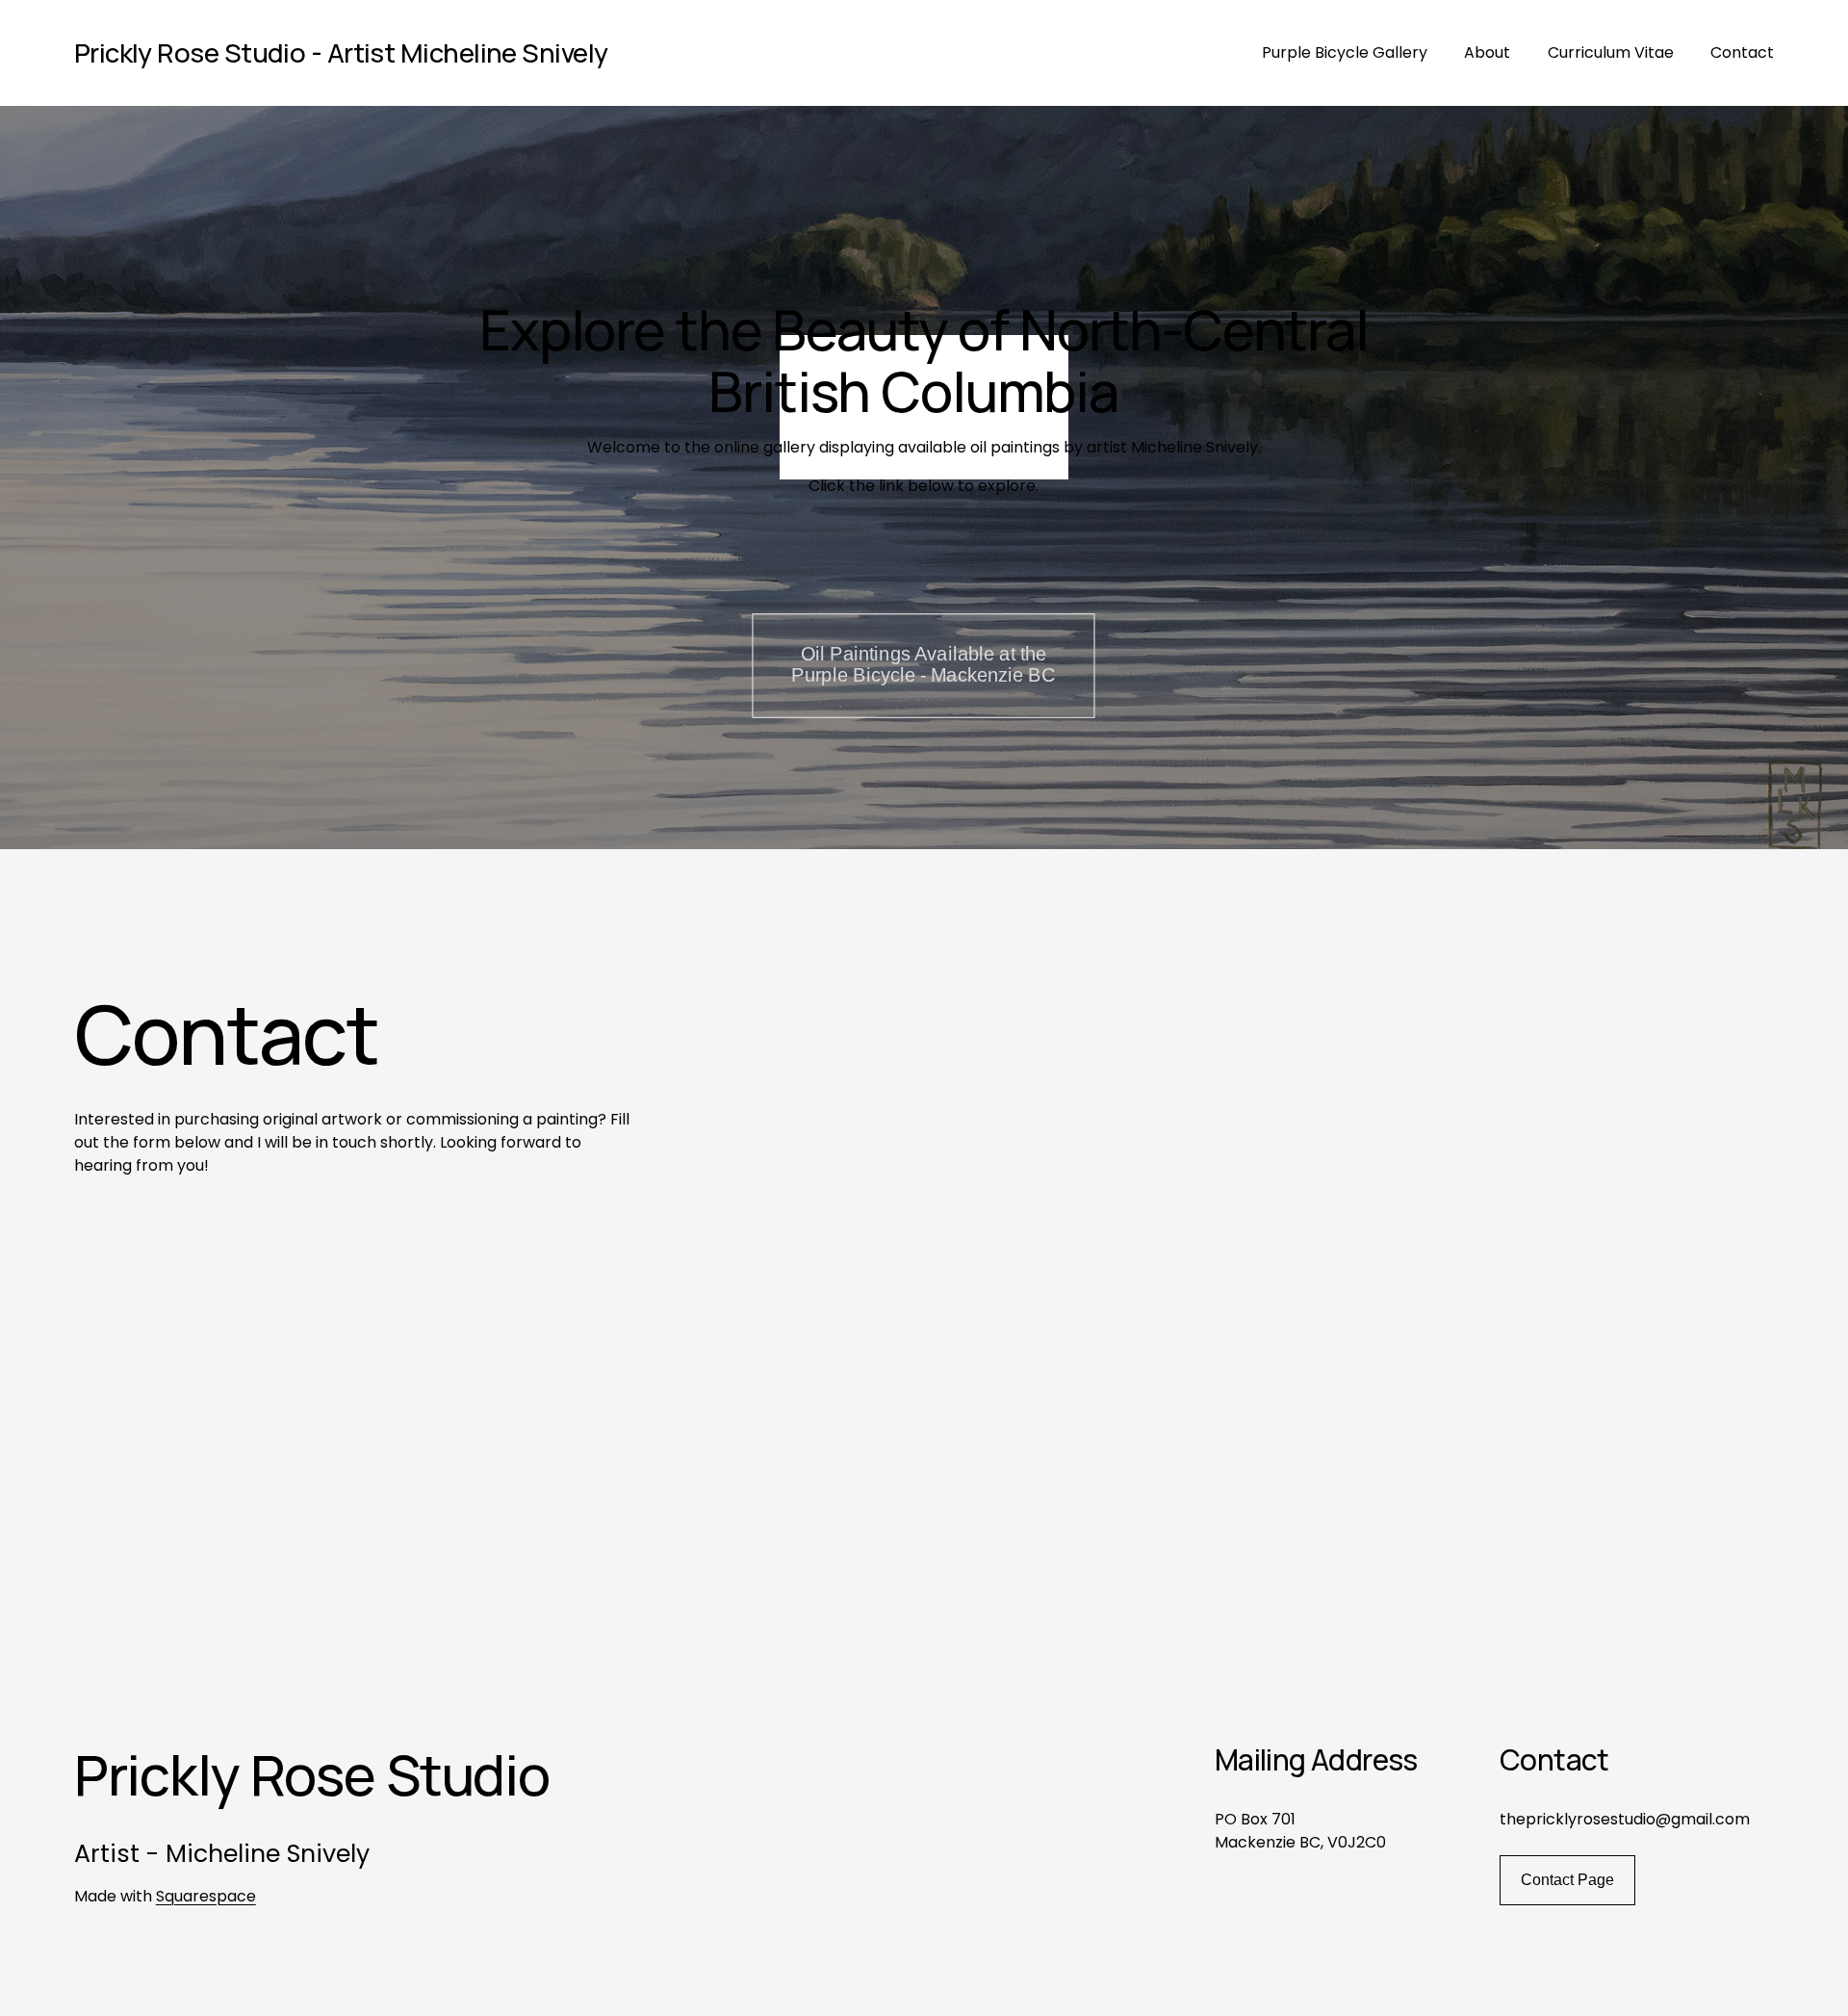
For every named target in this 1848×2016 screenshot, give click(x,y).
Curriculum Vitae (1611, 52)
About (1487, 52)
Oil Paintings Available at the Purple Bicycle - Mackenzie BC (924, 665)
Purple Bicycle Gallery (1345, 52)
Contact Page (1567, 1880)
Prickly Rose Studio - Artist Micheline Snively (341, 52)
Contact (1742, 52)
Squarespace (206, 1896)
